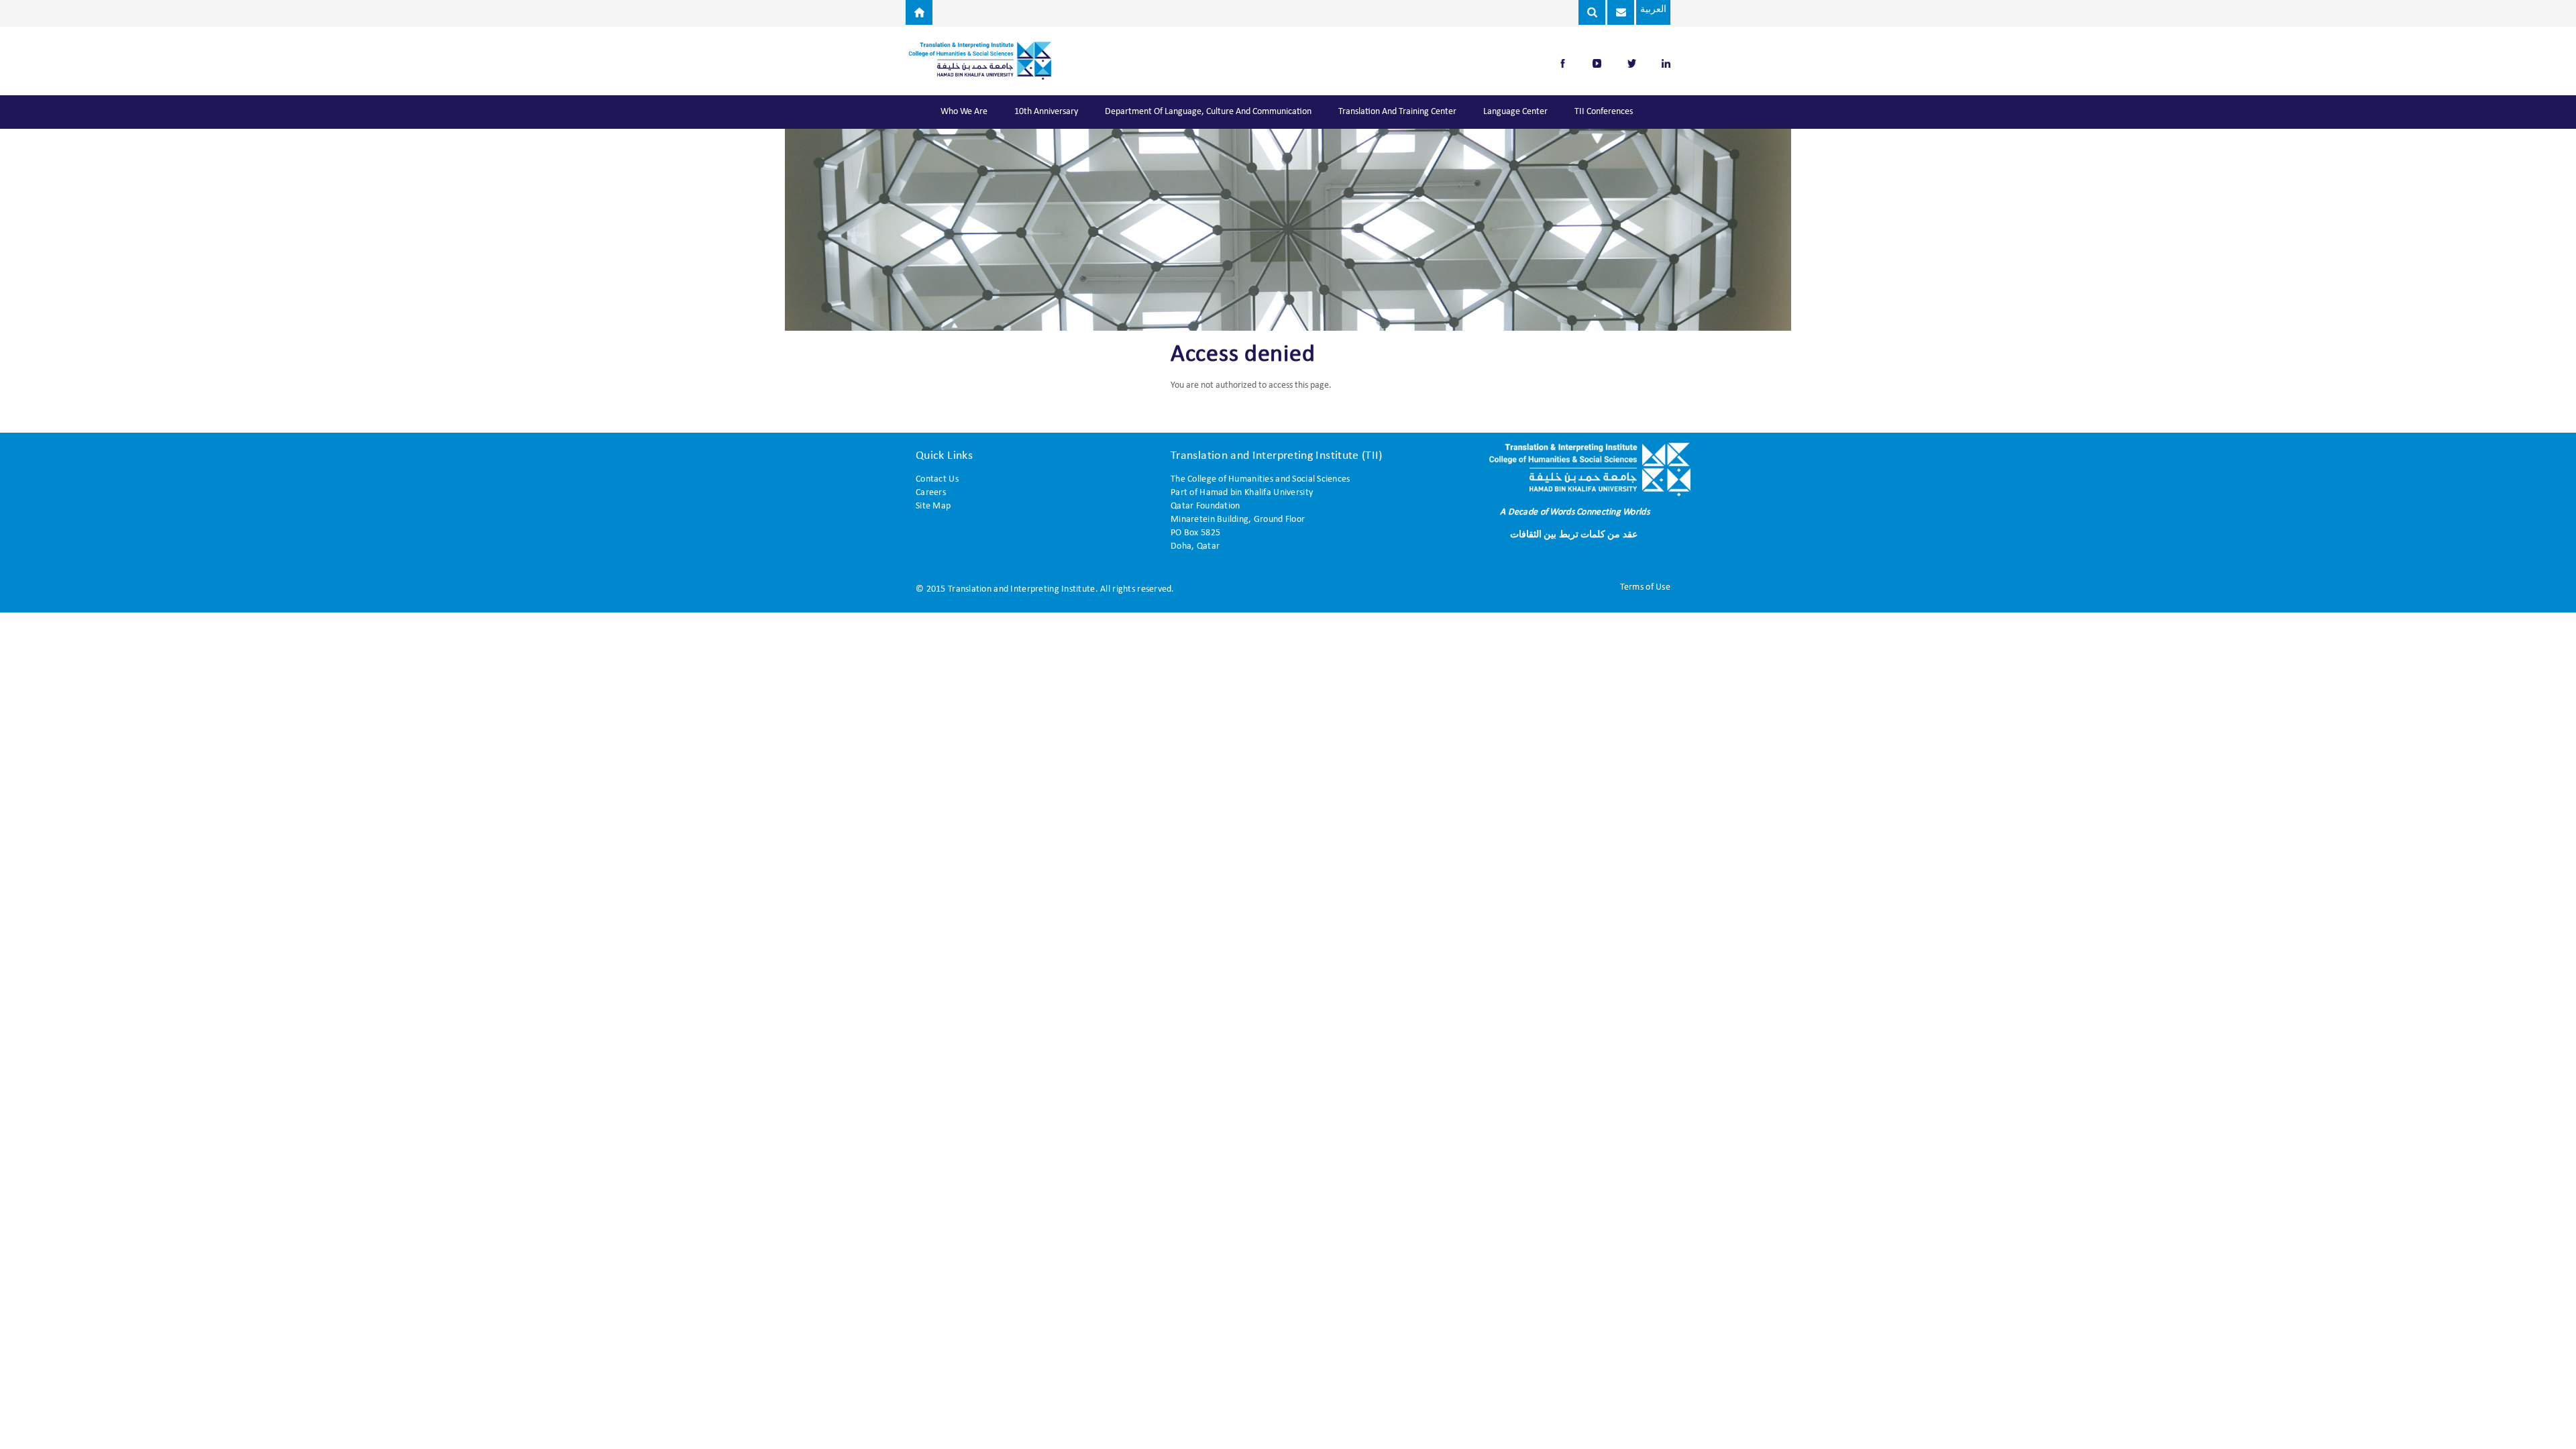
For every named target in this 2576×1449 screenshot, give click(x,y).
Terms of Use (1645, 587)
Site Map (933, 506)
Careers (931, 493)
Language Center (1515, 112)
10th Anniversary (1046, 112)
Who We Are (964, 112)
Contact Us (937, 479)
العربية (1653, 10)
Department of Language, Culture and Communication (1208, 112)
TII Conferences (1604, 112)
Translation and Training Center (1397, 112)
